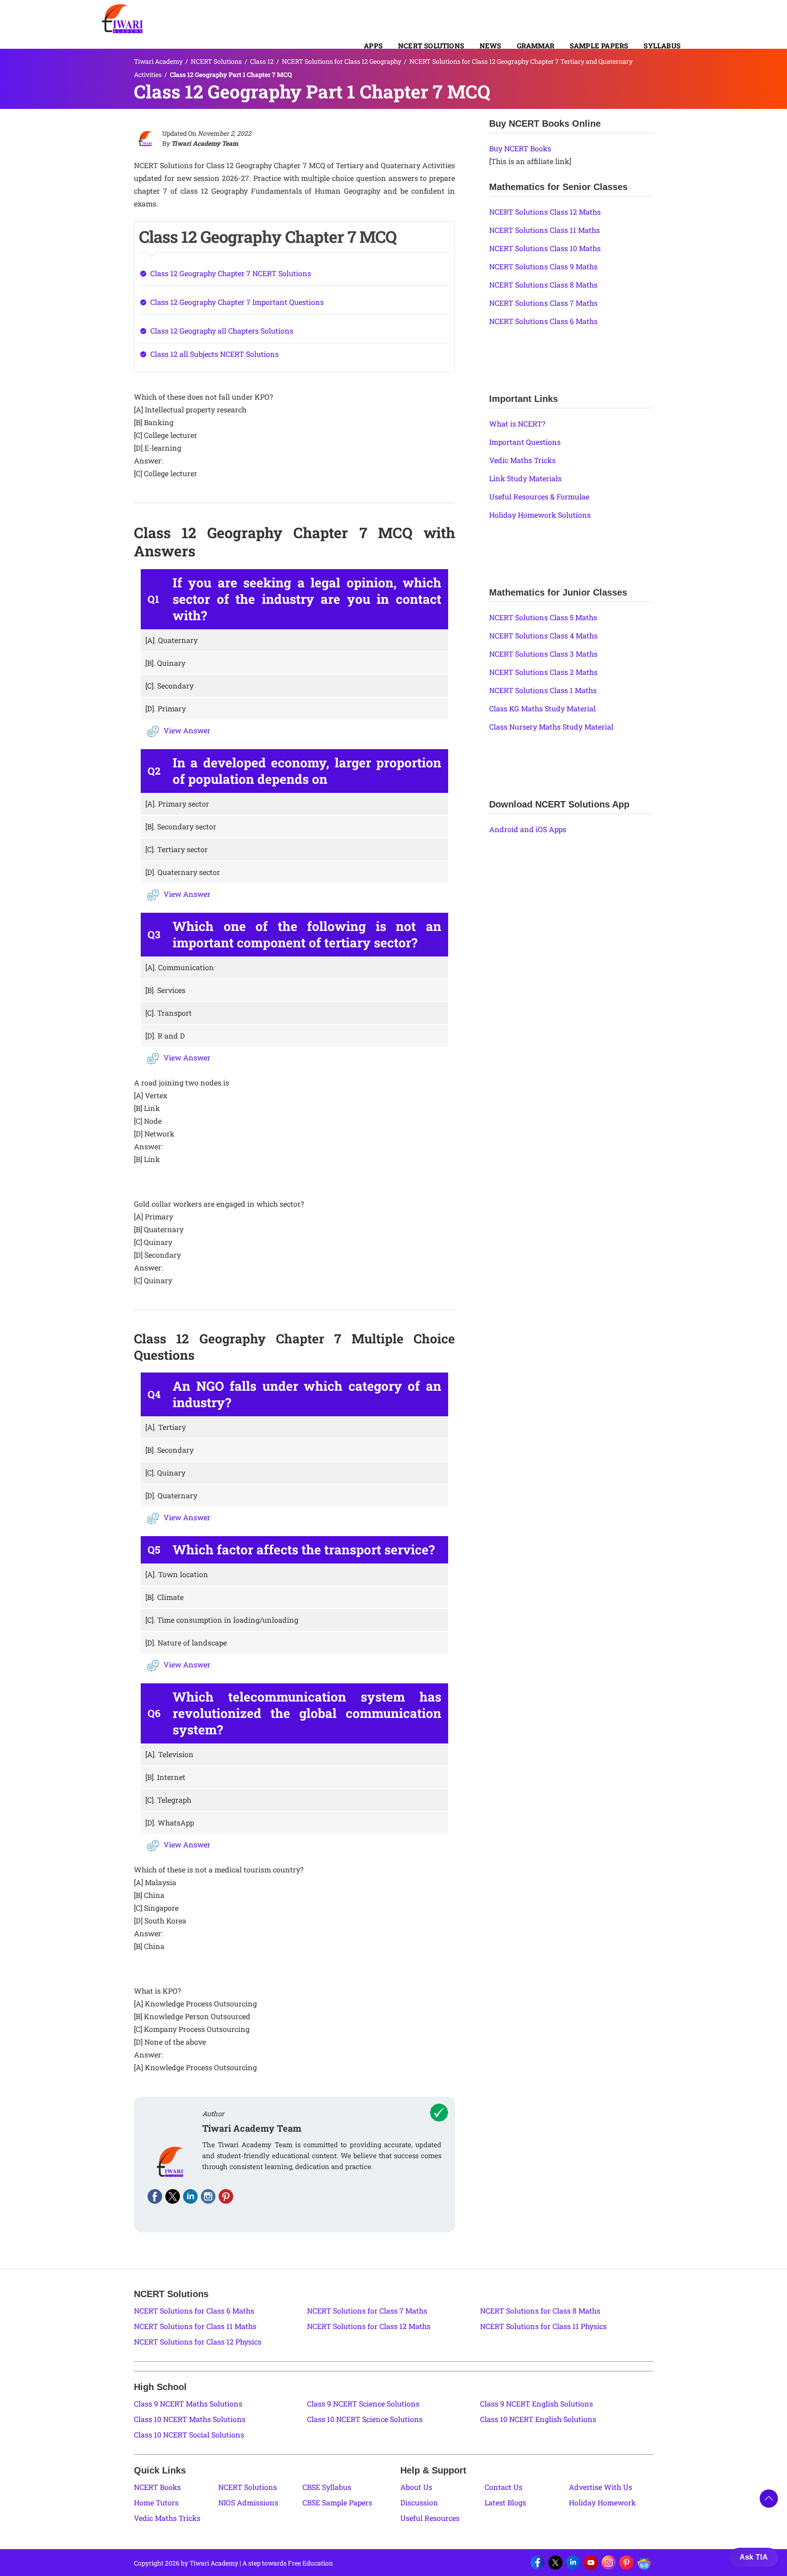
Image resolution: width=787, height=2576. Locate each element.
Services (165, 990)
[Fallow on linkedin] (190, 2196)
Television (169, 1754)
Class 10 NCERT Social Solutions (189, 2435)
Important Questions (525, 442)
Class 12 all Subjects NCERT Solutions (215, 354)
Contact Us (503, 2487)
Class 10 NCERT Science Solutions (365, 2419)
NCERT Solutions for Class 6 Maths (194, 2311)
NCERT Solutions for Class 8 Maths (540, 2311)
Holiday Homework (602, 2502)
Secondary (169, 686)
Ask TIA (754, 2557)
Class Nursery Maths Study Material (551, 727)
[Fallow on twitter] (173, 2196)
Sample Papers (599, 46)
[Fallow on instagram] (208, 2196)
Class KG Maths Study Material (542, 708)
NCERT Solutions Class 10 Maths (545, 248)
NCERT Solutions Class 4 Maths (543, 635)
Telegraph (168, 1800)
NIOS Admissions (248, 2502)
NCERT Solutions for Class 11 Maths (195, 2326)
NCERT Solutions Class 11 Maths (544, 230)
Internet (165, 1777)
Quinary (165, 663)
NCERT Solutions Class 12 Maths (545, 212)
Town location (177, 1574)
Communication (180, 967)
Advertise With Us (600, 2487)
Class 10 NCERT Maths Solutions (190, 2419)
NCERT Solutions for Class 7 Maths (367, 2311)
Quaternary (171, 640)
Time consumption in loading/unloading (222, 1620)
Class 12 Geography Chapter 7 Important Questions (237, 302)
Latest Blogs (505, 2502)
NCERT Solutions (431, 46)
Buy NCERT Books (520, 148)
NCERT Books (157, 2487)
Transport (169, 1013)
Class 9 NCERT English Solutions (537, 2404)
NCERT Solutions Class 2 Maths (543, 672)
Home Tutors (156, 2502)
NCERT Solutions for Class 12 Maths (369, 2326)
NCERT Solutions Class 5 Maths (543, 617)
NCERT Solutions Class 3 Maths (543, 654)
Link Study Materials (525, 478)
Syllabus (662, 46)
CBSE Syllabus (327, 2487)
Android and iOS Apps (528, 829)
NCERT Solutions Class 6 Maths (543, 321)
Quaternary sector (183, 872)
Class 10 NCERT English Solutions (538, 2419)
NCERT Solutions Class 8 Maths (543, 285)
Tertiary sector (176, 849)
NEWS (491, 46)
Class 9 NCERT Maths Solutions (188, 2404)
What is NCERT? (517, 424)
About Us (416, 2487)
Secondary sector (181, 826)
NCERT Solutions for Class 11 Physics (543, 2326)
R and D (165, 1036)
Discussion (419, 2502)
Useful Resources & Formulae (539, 496)
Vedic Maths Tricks (522, 460)
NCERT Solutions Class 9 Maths (543, 266)
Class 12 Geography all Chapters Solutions (222, 331)
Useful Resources (430, 2518)
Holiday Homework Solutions (540, 515)
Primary (166, 708)
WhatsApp (170, 1823)
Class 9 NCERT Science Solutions (363, 2404)
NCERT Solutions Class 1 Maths (543, 690)
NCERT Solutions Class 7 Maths (543, 303)
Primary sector (177, 804)
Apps (373, 46)
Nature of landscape (186, 1643)
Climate (164, 1597)
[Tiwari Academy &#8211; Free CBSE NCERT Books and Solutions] (123, 19)
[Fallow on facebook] (155, 2196)
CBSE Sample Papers (337, 2502)
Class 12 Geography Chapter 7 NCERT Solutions (231, 273)
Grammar (536, 46)
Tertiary (166, 1427)
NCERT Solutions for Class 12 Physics (198, 2342)
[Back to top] (769, 2499)
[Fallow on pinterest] (226, 2196)
